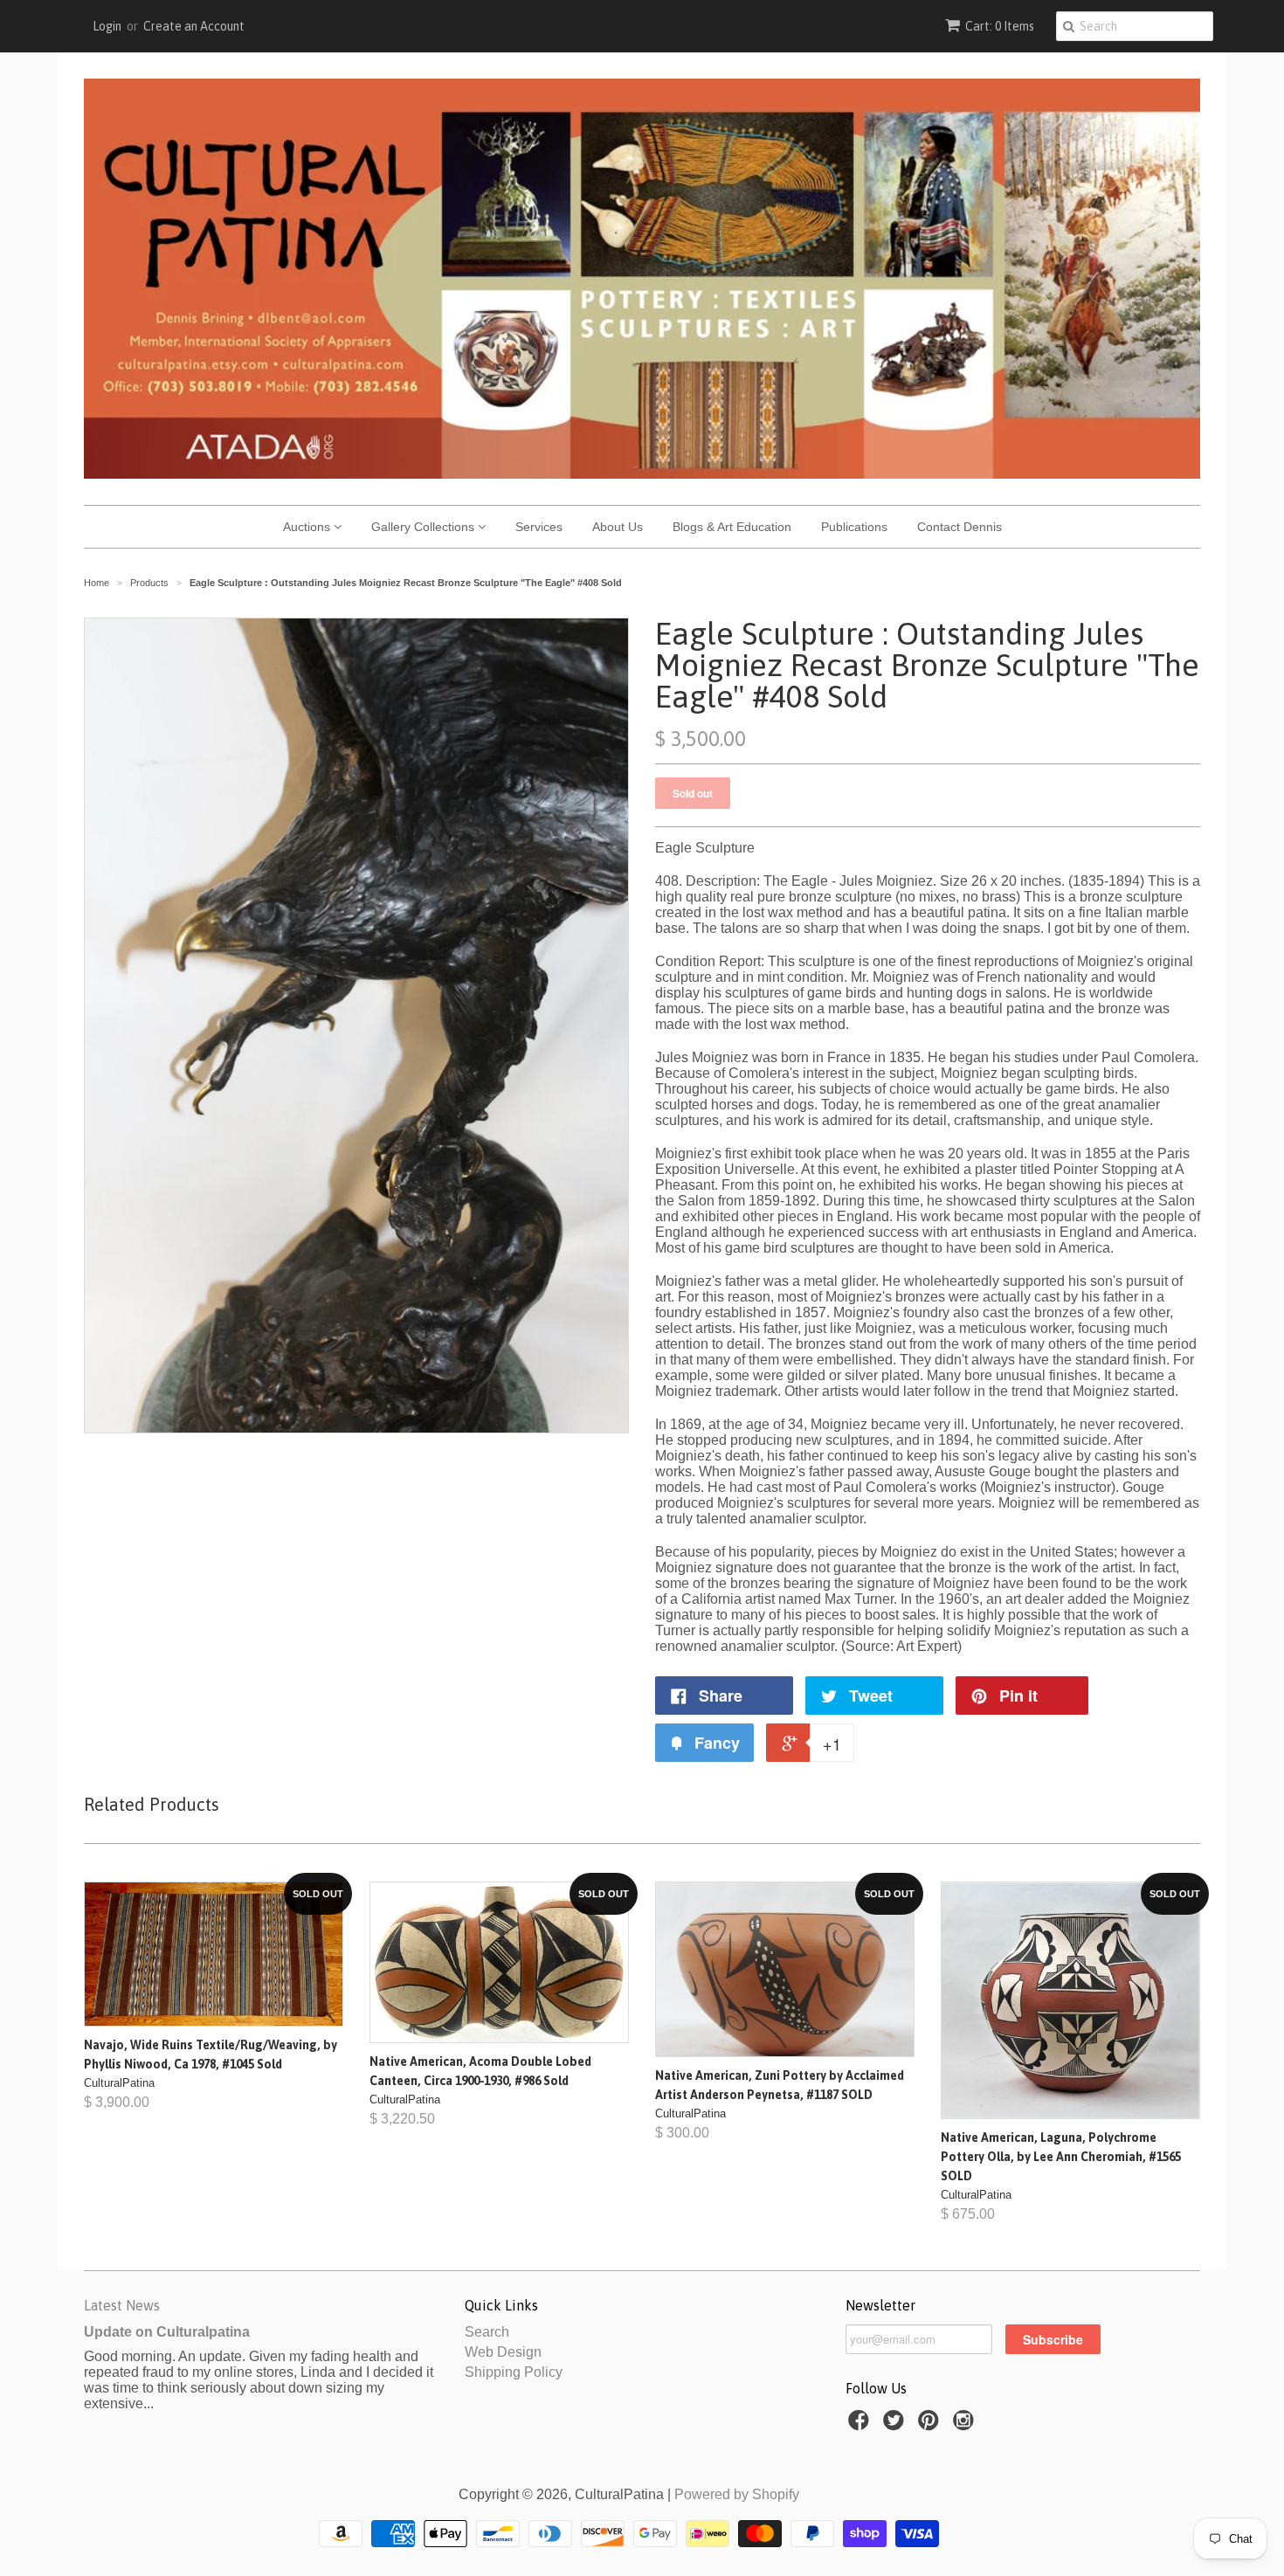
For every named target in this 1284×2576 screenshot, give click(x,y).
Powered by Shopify (737, 2494)
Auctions (308, 527)
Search (487, 2332)
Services (539, 527)
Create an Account (194, 26)
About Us (618, 527)
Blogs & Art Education (732, 527)
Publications (854, 527)
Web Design (503, 2352)
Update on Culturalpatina (167, 2332)
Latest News (122, 2305)
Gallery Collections (425, 527)
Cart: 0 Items (1000, 26)
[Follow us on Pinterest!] (931, 2425)
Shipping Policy (514, 2372)
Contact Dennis (960, 527)
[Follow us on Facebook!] (861, 2425)
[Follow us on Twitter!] (896, 2425)
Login (107, 26)
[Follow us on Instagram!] (966, 2425)
